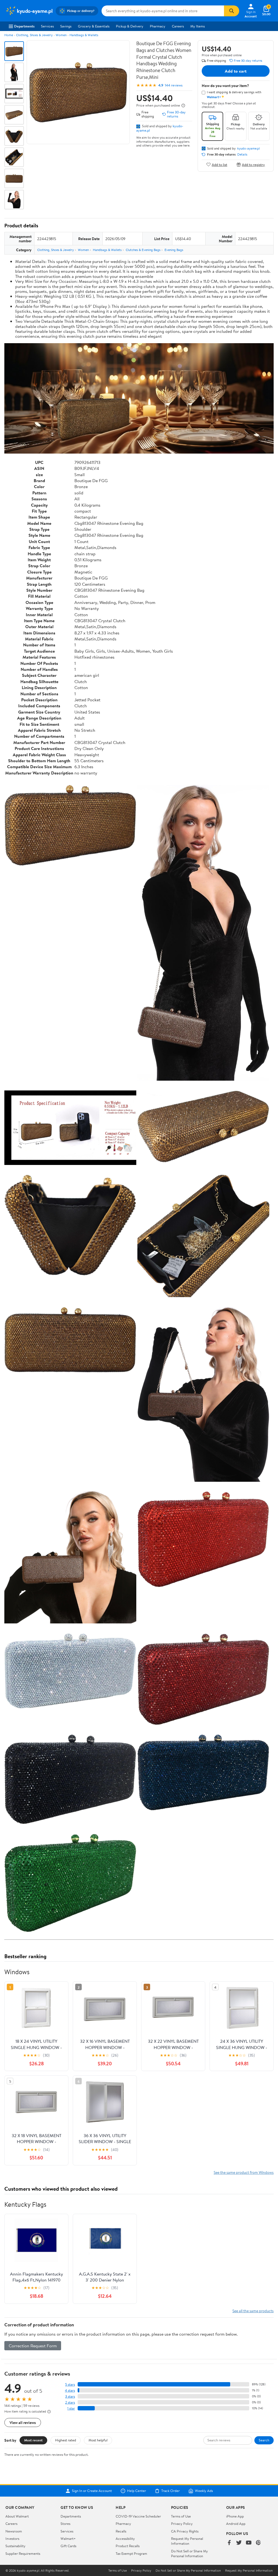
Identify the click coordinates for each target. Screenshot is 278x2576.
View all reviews (23, 2422)
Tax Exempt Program (131, 2553)
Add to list (219, 164)
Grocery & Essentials (94, 26)
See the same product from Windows (244, 2172)
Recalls (121, 2531)
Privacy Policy (182, 2524)
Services (47, 26)
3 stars (70, 2396)
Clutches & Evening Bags (143, 250)
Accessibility (125, 2538)
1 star (71, 2408)
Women (61, 35)
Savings (66, 26)
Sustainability (15, 2546)
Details (242, 154)
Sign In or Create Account (92, 2491)
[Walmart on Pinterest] (258, 2543)
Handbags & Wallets (84, 35)
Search (264, 2440)
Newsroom (14, 2531)
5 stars (70, 2384)
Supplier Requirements (23, 2553)
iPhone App (235, 2516)
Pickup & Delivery (130, 26)
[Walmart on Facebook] (229, 2543)
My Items (198, 26)
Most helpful (98, 2440)
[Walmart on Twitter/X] (239, 2543)
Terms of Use (181, 2516)
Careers (178, 26)
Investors (12, 2538)
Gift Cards (68, 2546)
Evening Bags (174, 250)
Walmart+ (68, 2538)
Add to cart (236, 71)
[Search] (232, 11)
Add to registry (253, 164)
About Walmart (17, 2516)
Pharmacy (158, 26)
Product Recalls (128, 2546)
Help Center (137, 2491)
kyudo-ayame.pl (249, 148)
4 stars (70, 2390)
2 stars (70, 2402)
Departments (24, 26)
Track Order (170, 2491)
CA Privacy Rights (185, 2531)
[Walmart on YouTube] (249, 2543)
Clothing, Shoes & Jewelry (34, 35)
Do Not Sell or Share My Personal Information (189, 2553)
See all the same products (253, 2311)
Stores (65, 2524)
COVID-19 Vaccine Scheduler (138, 2516)
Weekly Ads (204, 2491)
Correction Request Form (33, 2346)
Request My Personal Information (187, 2541)
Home (9, 35)
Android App (236, 2524)
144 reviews (174, 85)
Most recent (33, 2440)
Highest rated (66, 2440)
